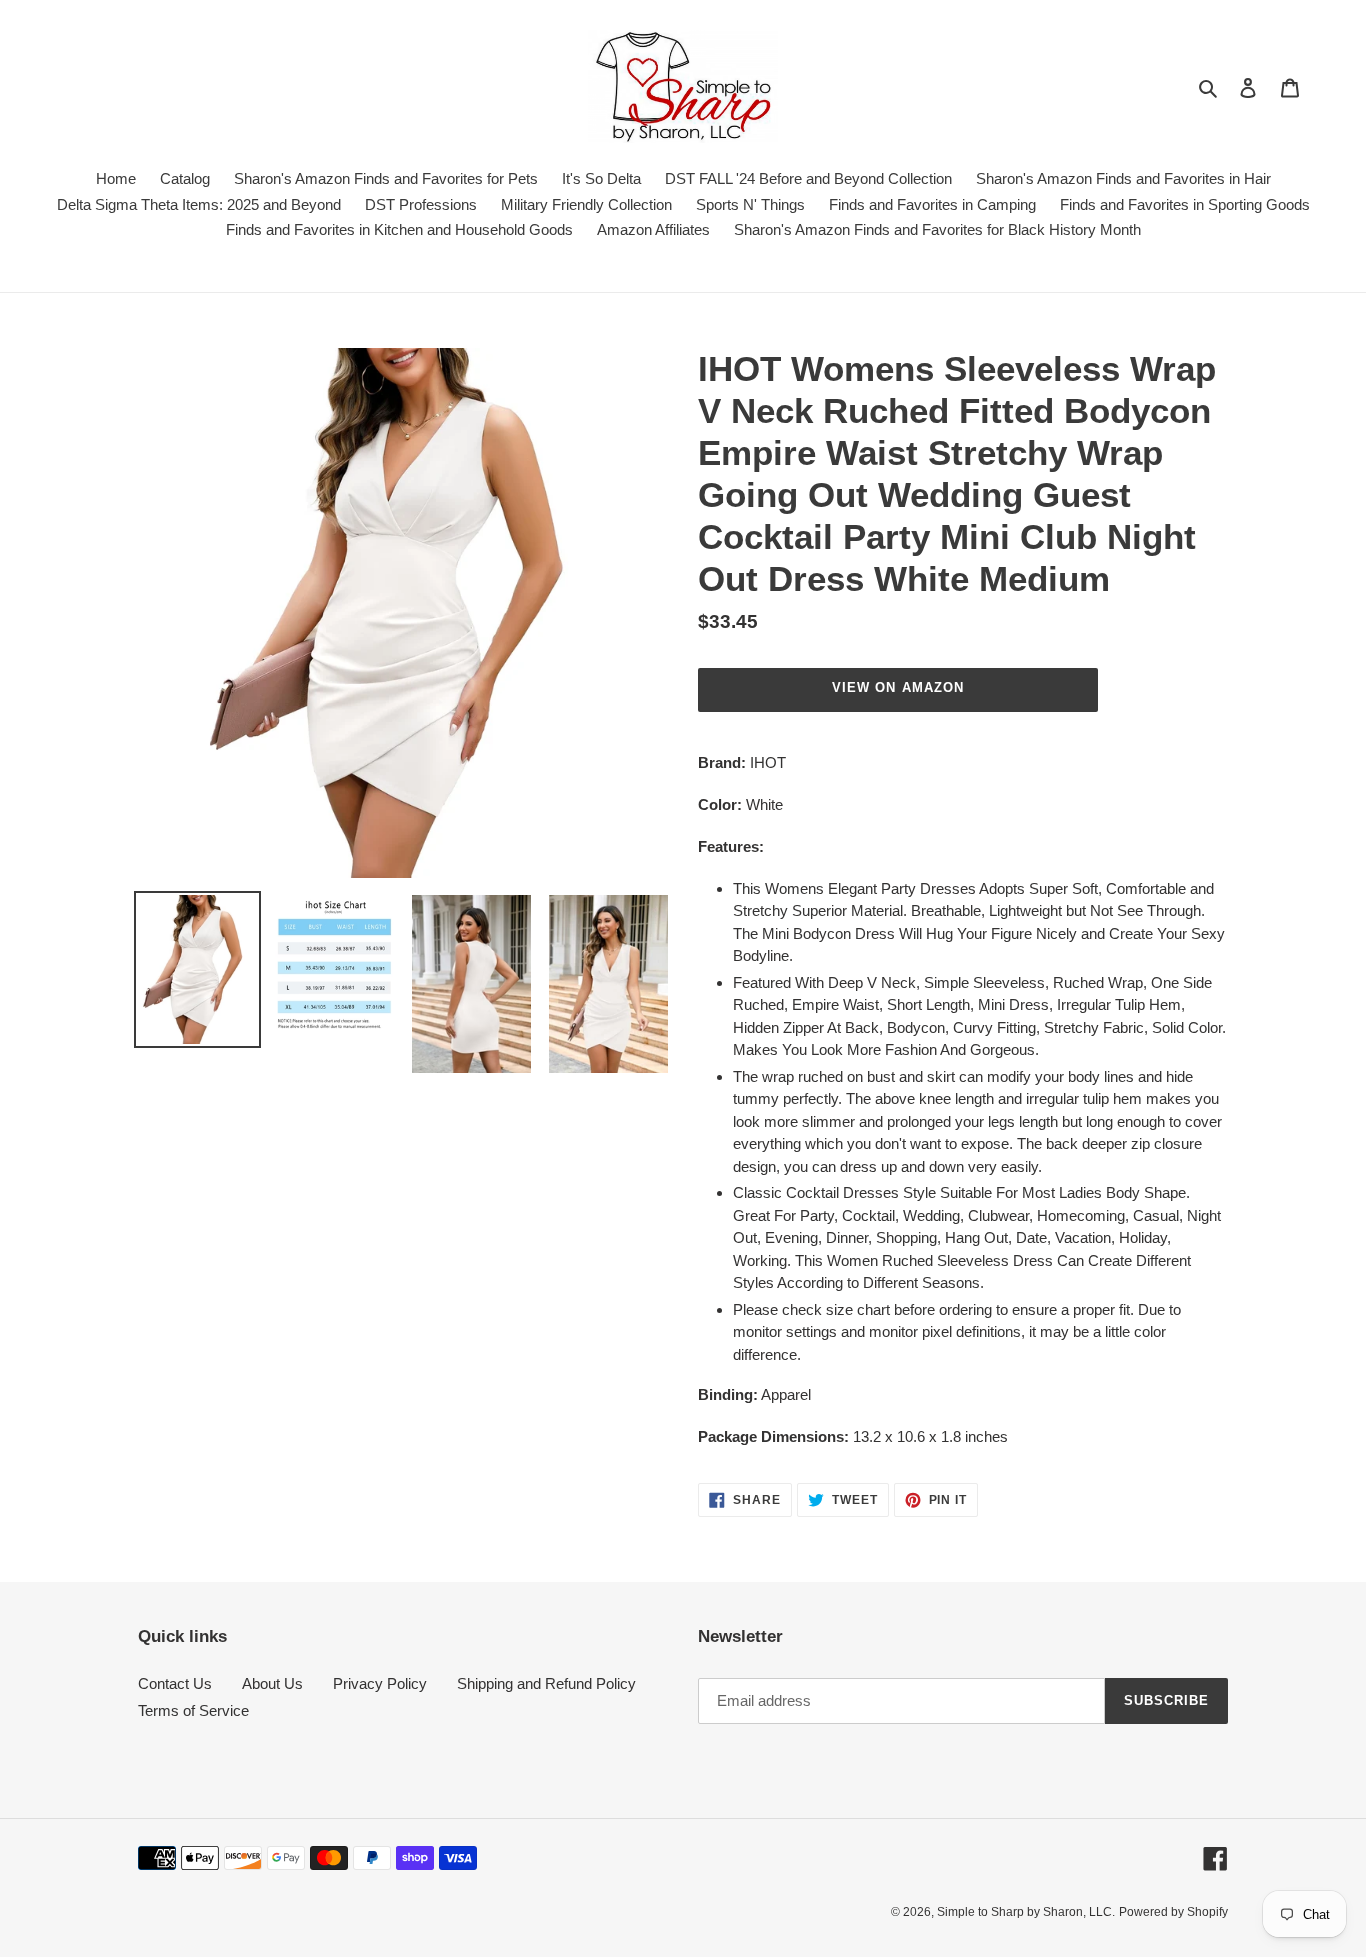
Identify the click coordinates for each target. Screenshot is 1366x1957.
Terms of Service (193, 1710)
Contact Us (175, 1683)
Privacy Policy (380, 1683)
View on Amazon (898, 687)
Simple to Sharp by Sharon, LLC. (1026, 1912)
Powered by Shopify (1173, 1912)
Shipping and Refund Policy (546, 1683)
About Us (272, 1683)
